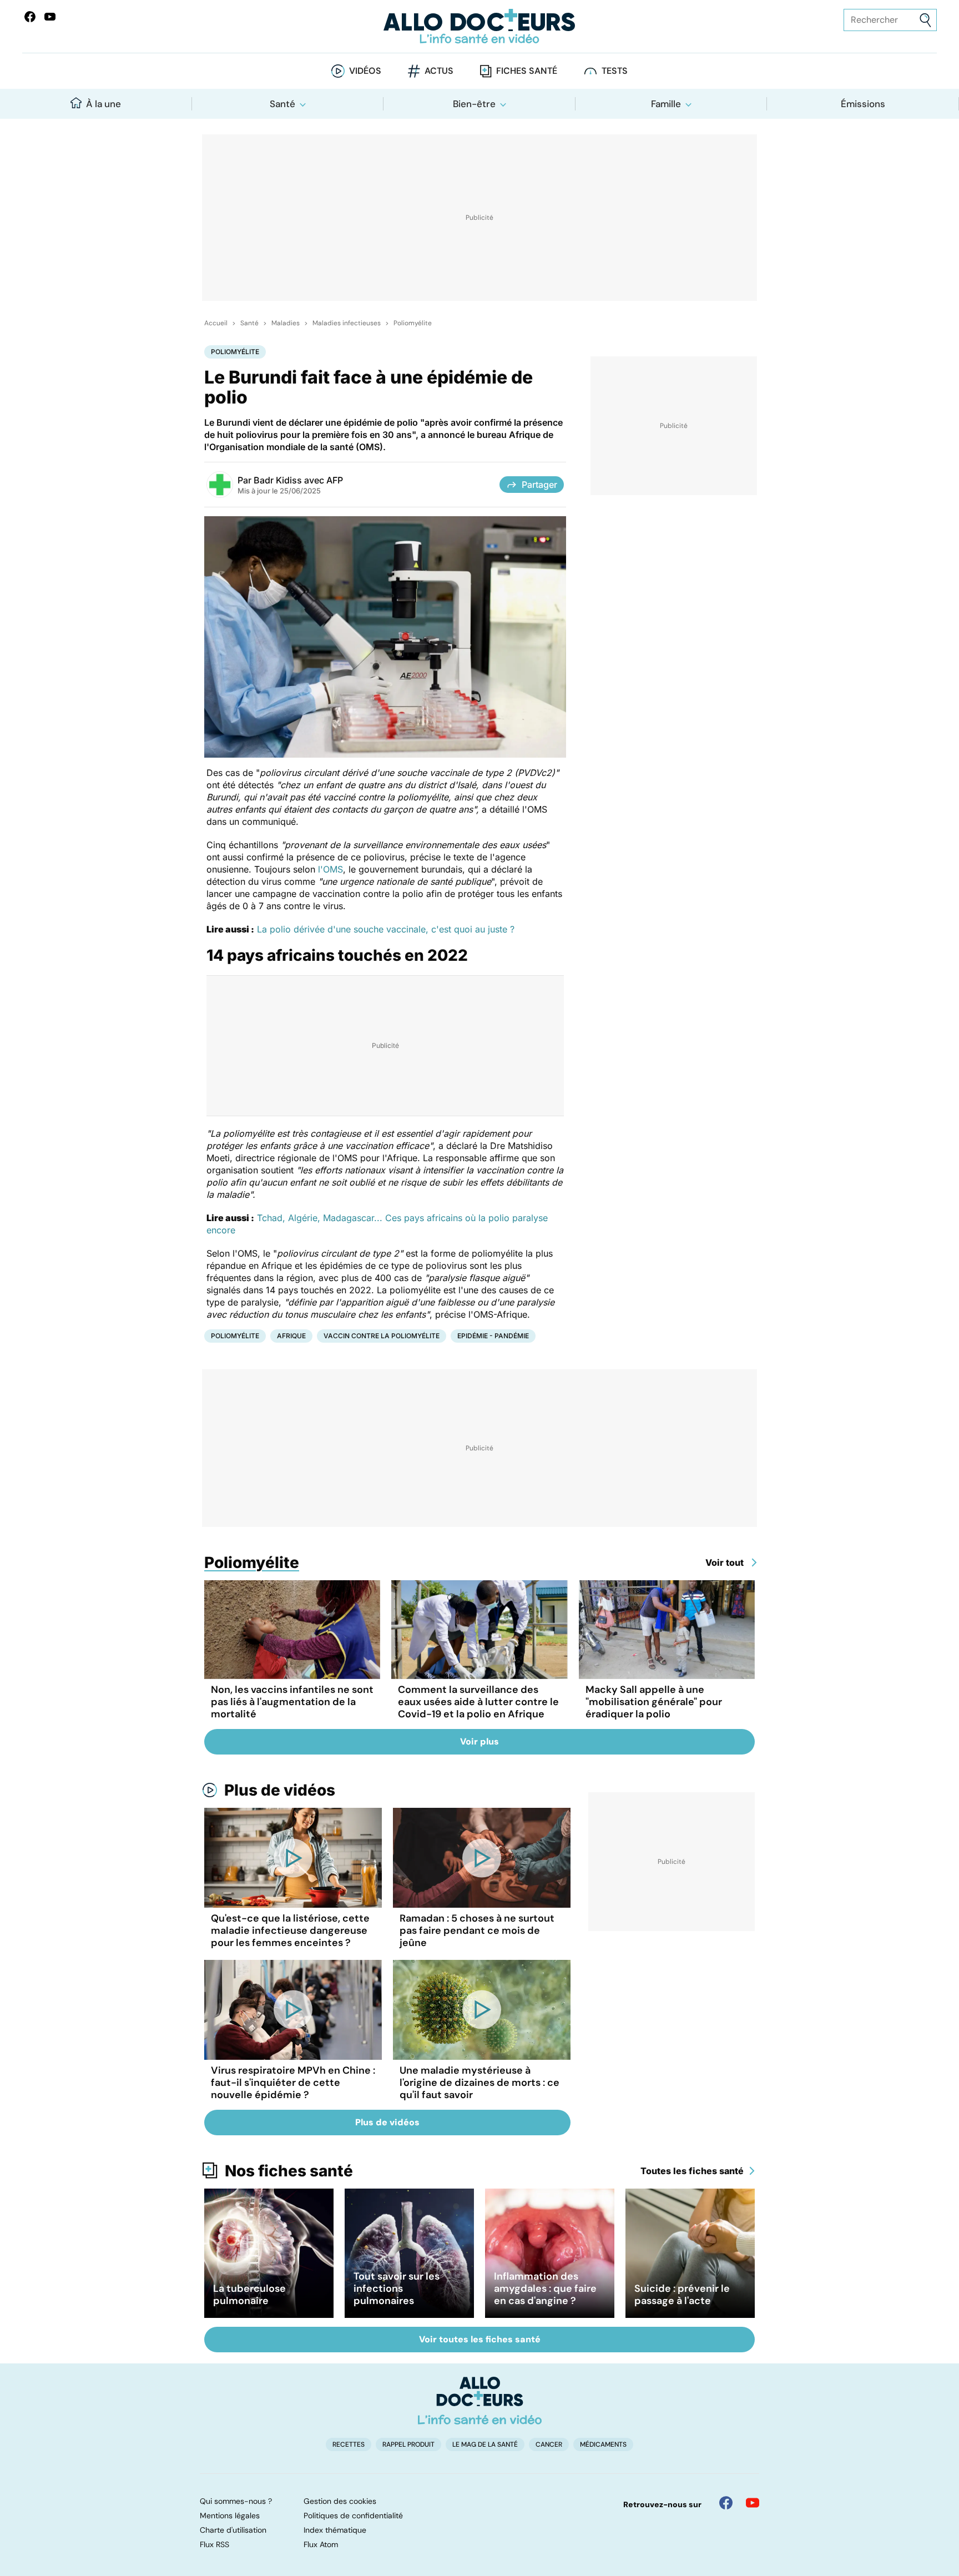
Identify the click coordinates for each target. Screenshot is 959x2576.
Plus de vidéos (280, 1790)
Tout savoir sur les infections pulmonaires (397, 2288)
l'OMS (330, 869)
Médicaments (603, 2444)
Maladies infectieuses (347, 323)
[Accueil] (480, 2401)
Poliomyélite (413, 323)
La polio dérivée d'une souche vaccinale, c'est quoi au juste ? (386, 929)
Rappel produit (408, 2444)
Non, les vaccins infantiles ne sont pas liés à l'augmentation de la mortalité (292, 1702)
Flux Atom (321, 2544)
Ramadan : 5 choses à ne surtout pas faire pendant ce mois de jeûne (477, 1930)
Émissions (863, 104)
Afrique (291, 1336)
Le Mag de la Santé (485, 2444)
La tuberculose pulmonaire (249, 2295)
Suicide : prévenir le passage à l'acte (682, 2295)
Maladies (286, 323)
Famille (666, 104)
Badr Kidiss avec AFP (298, 480)
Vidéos (365, 71)
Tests (615, 71)
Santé (282, 104)
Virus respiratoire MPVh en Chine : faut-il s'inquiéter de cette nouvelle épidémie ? (293, 2083)
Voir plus (479, 1741)
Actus (439, 71)
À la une (104, 104)
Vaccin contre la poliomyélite (382, 1336)
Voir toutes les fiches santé (480, 2339)
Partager (539, 485)
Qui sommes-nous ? (236, 2501)
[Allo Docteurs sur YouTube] (50, 17)
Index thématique (335, 2530)
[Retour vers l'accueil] (479, 26)
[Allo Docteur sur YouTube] (753, 2503)
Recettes (349, 2444)
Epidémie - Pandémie (493, 1336)
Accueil (216, 323)
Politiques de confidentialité (353, 2515)
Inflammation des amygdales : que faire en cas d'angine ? (545, 2288)
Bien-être (474, 104)
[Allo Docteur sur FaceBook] (30, 17)
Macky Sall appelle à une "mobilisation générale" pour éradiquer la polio (654, 1702)
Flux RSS (214, 2544)
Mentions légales (230, 2515)
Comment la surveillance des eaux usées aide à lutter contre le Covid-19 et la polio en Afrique (478, 1702)
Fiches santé (527, 71)
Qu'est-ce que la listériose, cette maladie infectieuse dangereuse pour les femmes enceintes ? (290, 1930)
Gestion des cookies (340, 2501)
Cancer (549, 2444)
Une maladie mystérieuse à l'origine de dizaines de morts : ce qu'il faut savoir (479, 2083)
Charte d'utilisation (233, 2530)
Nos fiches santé (289, 2171)
